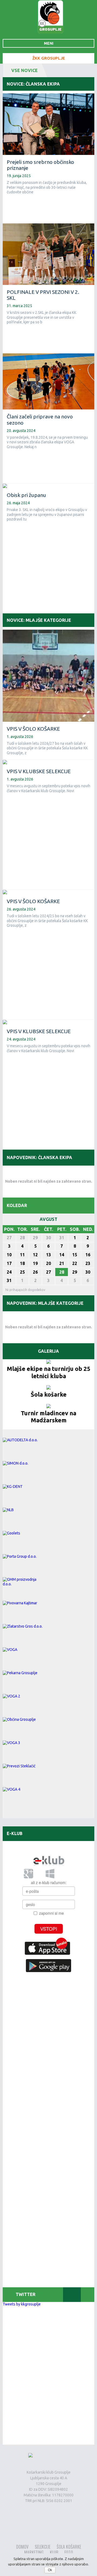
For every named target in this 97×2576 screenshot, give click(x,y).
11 (22, 1255)
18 (22, 1263)
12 (35, 1255)
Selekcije (43, 2547)
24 (9, 1272)
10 (9, 1255)
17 (9, 1263)
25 (22, 1272)
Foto (69, 2552)
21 (62, 1263)
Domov (22, 2547)
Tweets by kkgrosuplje (22, 2304)
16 (88, 1255)
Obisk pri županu (26, 495)
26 (35, 1272)
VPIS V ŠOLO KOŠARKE (33, 729)
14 (62, 1255)
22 (75, 1263)
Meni (49, 43)
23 (88, 1263)
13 (48, 1255)
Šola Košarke (69, 2547)
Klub (54, 2552)
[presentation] (33, 2295)
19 (35, 1263)
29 (35, 1238)
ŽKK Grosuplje (49, 58)
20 (48, 1263)
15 (75, 1255)
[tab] (33, 2295)
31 (62, 1238)
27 (9, 1238)
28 (22, 1238)
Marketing (34, 2552)
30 (48, 1238)
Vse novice (25, 70)
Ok (50, 2570)
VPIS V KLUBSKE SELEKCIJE (39, 771)
